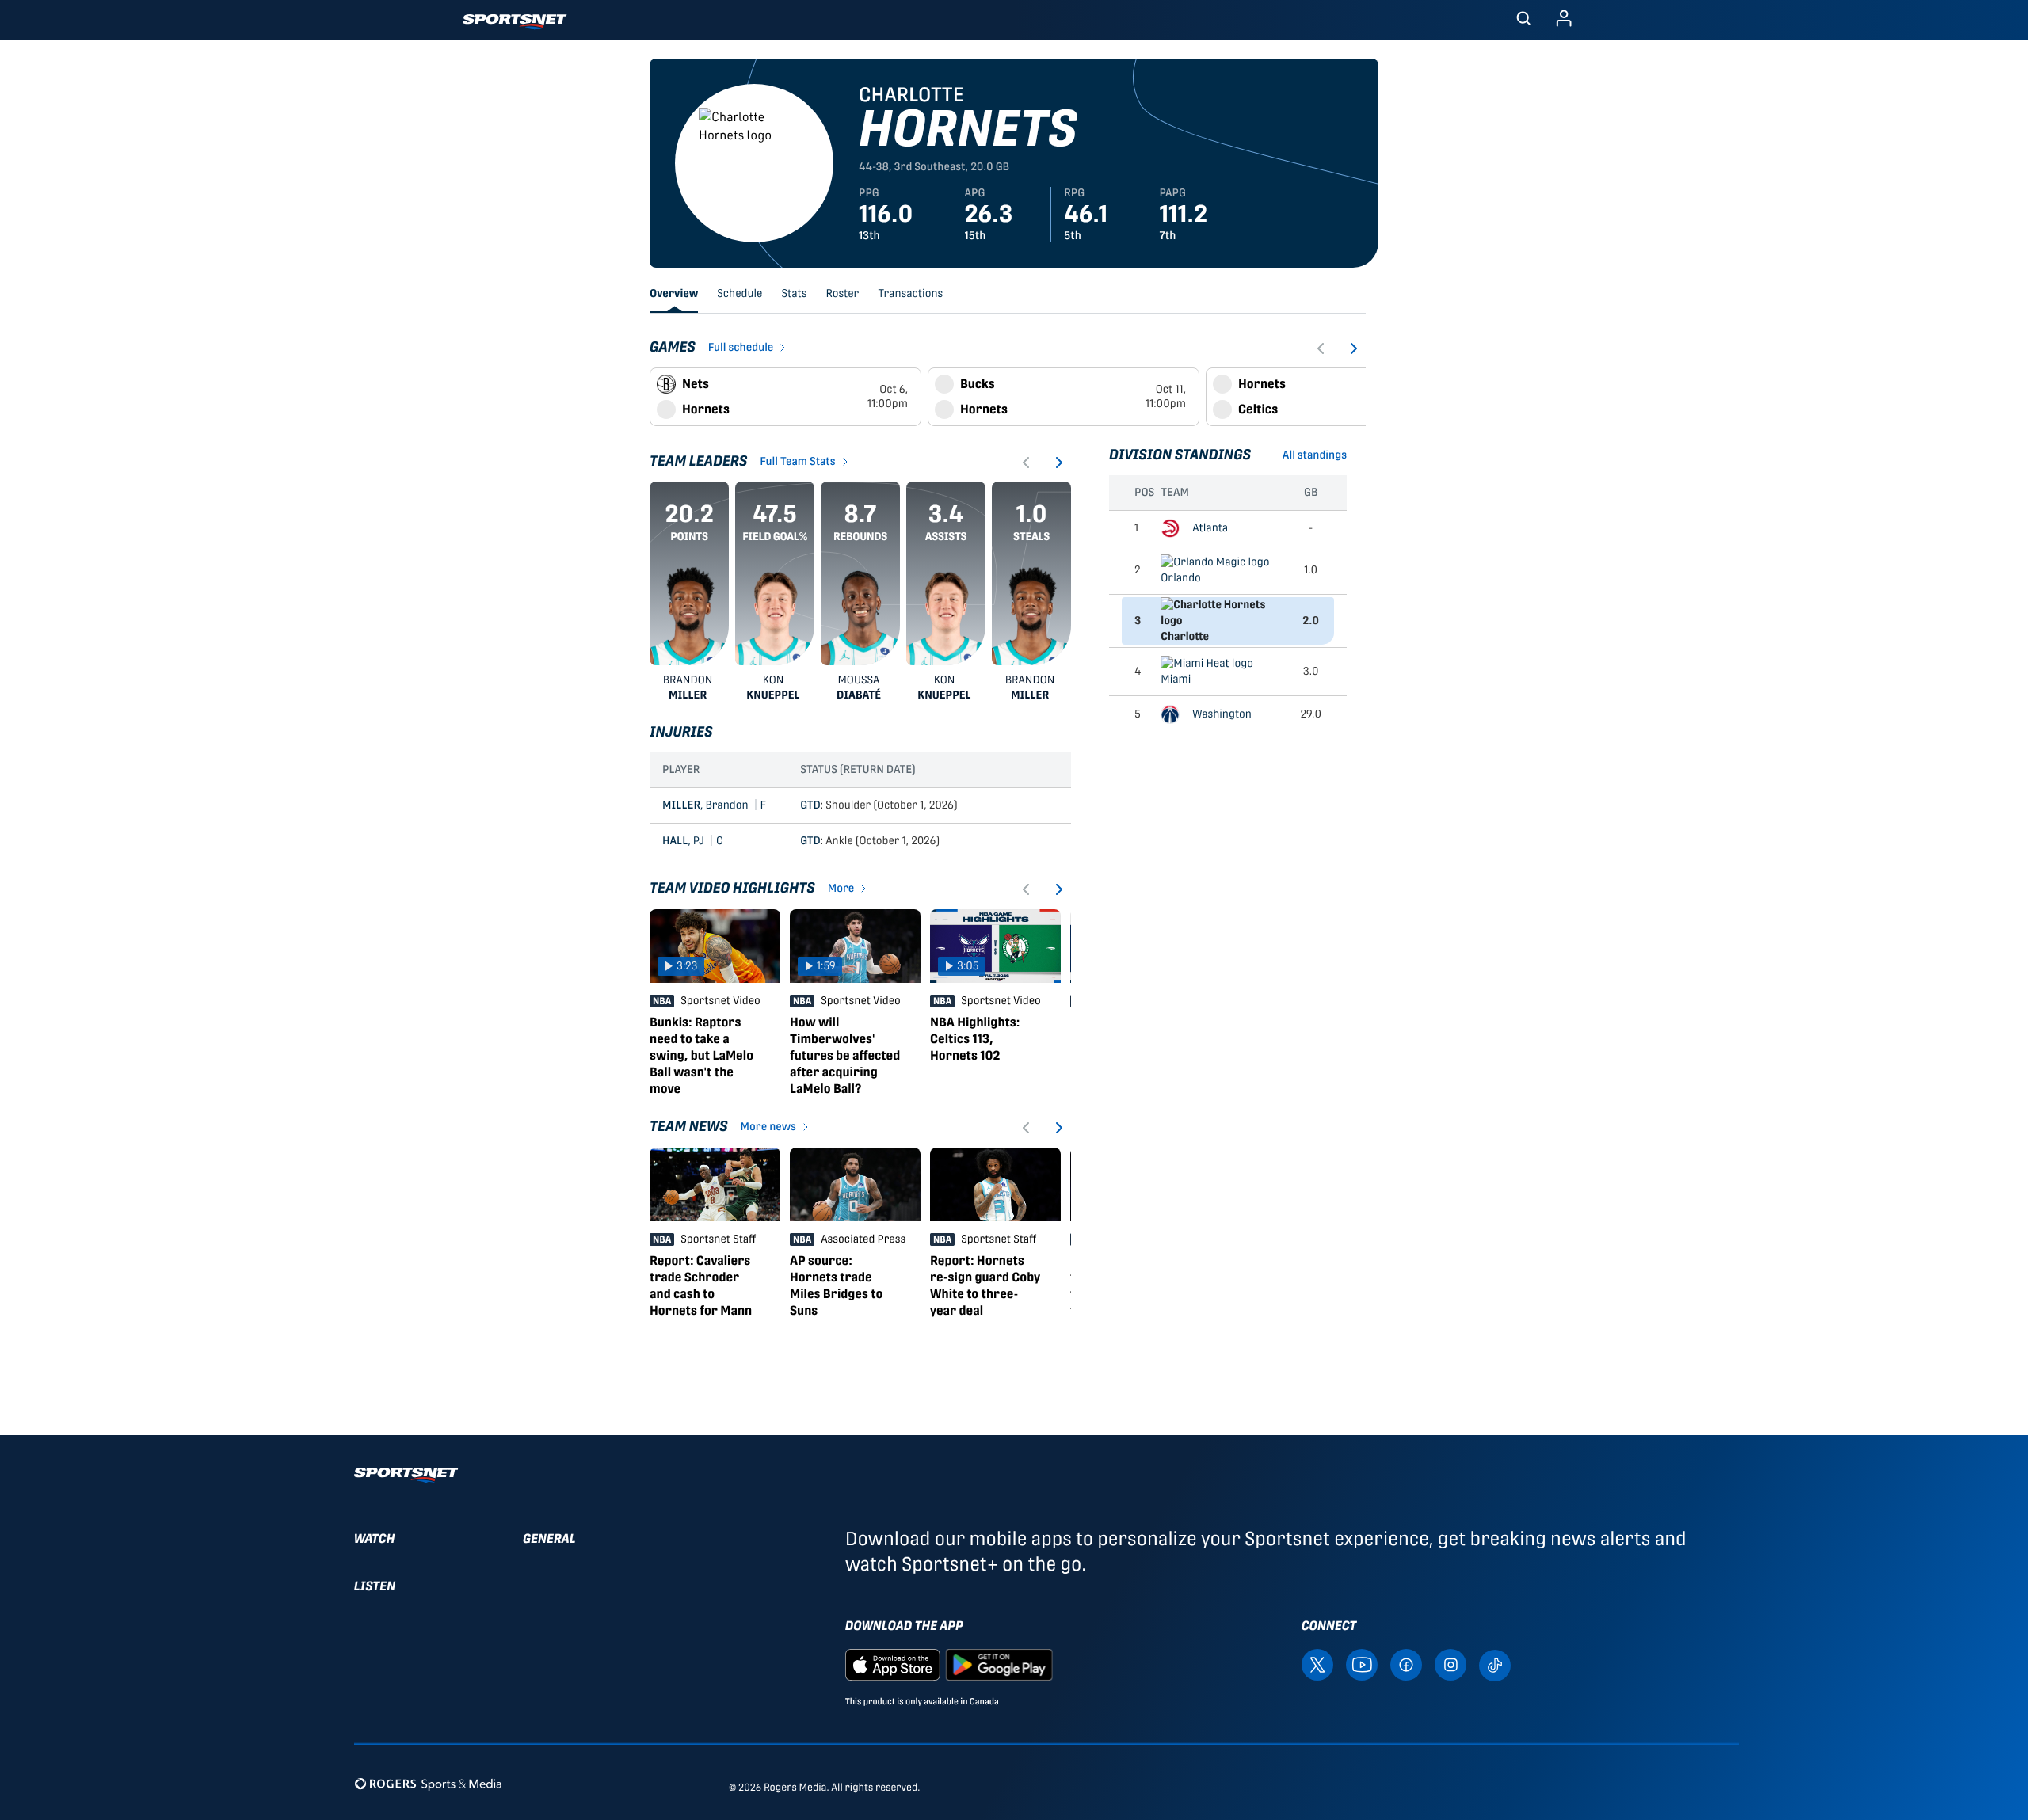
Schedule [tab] (740, 294)
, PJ (693, 841)
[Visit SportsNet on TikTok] (1495, 1664)
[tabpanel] (1008, 835)
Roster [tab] (842, 294)
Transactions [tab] (910, 294)
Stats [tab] (795, 294)
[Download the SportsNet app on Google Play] (999, 1664)
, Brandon (714, 805)
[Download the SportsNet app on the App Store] (893, 1664)
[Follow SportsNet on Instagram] (1450, 1664)
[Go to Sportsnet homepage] (515, 22)
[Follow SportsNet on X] (1317, 1664)
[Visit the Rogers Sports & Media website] (428, 1784)
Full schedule (741, 348)
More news (768, 1127)
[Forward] (1353, 348)
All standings (1315, 455)
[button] (1523, 20)
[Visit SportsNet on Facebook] (1406, 1664)
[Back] (1321, 348)
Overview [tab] (674, 294)
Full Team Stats (797, 462)
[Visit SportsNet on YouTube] (1362, 1664)
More (841, 889)
